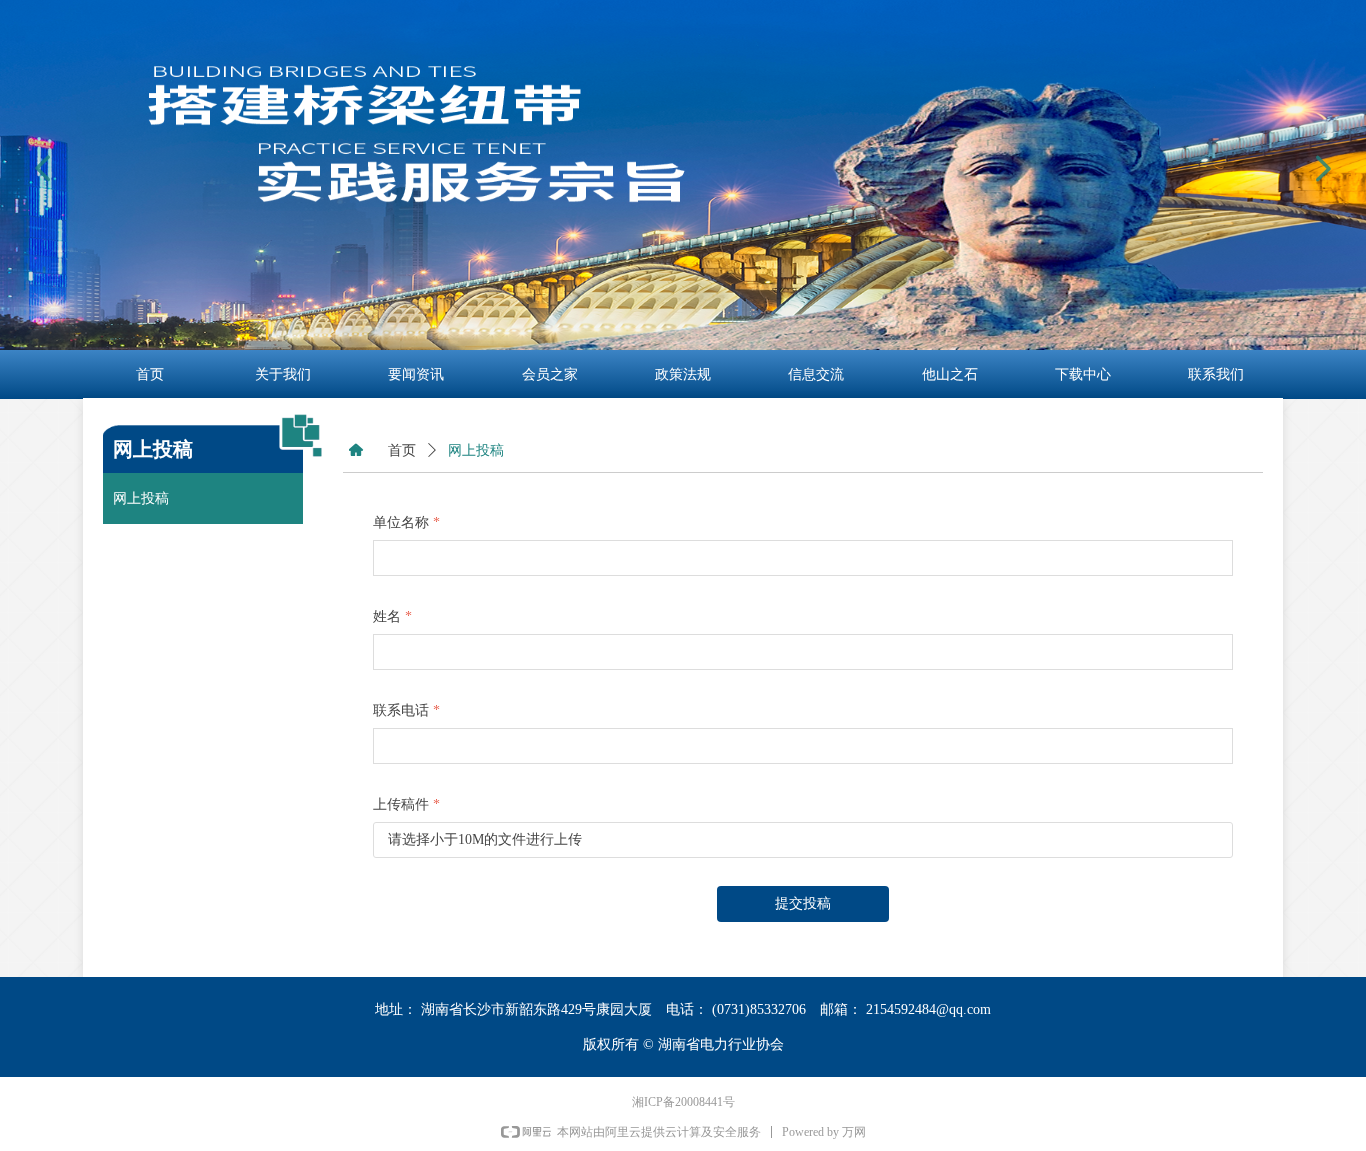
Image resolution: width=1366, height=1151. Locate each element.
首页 (402, 450)
